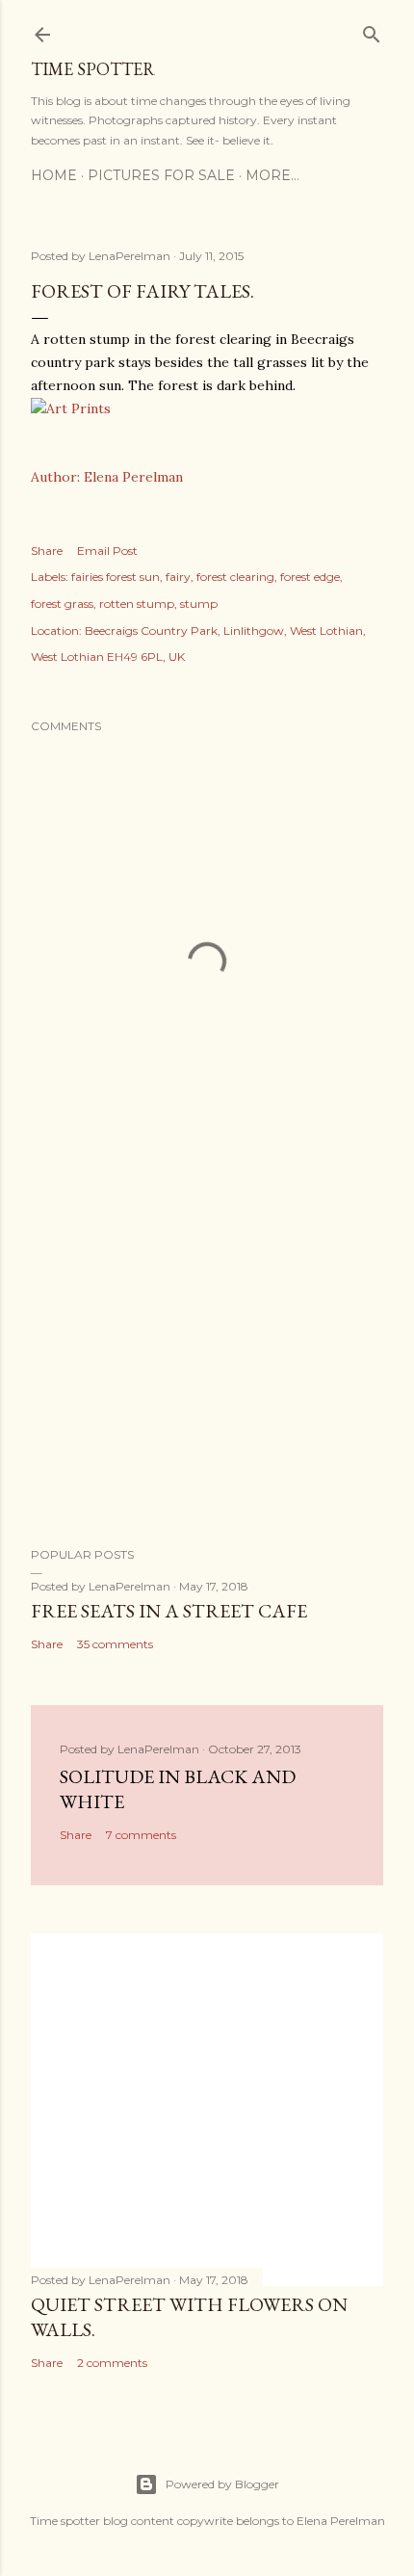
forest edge (310, 577)
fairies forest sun (116, 577)
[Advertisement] (207, 1364)
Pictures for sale (161, 175)
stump (199, 604)
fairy (178, 577)
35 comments (115, 1644)
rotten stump (137, 604)
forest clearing (235, 577)
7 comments (141, 1835)
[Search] (372, 30)
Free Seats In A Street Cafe (169, 1611)
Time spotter (93, 69)
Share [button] (47, 551)
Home (54, 175)
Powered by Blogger (222, 2484)
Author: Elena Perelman (107, 477)
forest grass (62, 604)
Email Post (107, 551)
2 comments (112, 2363)
